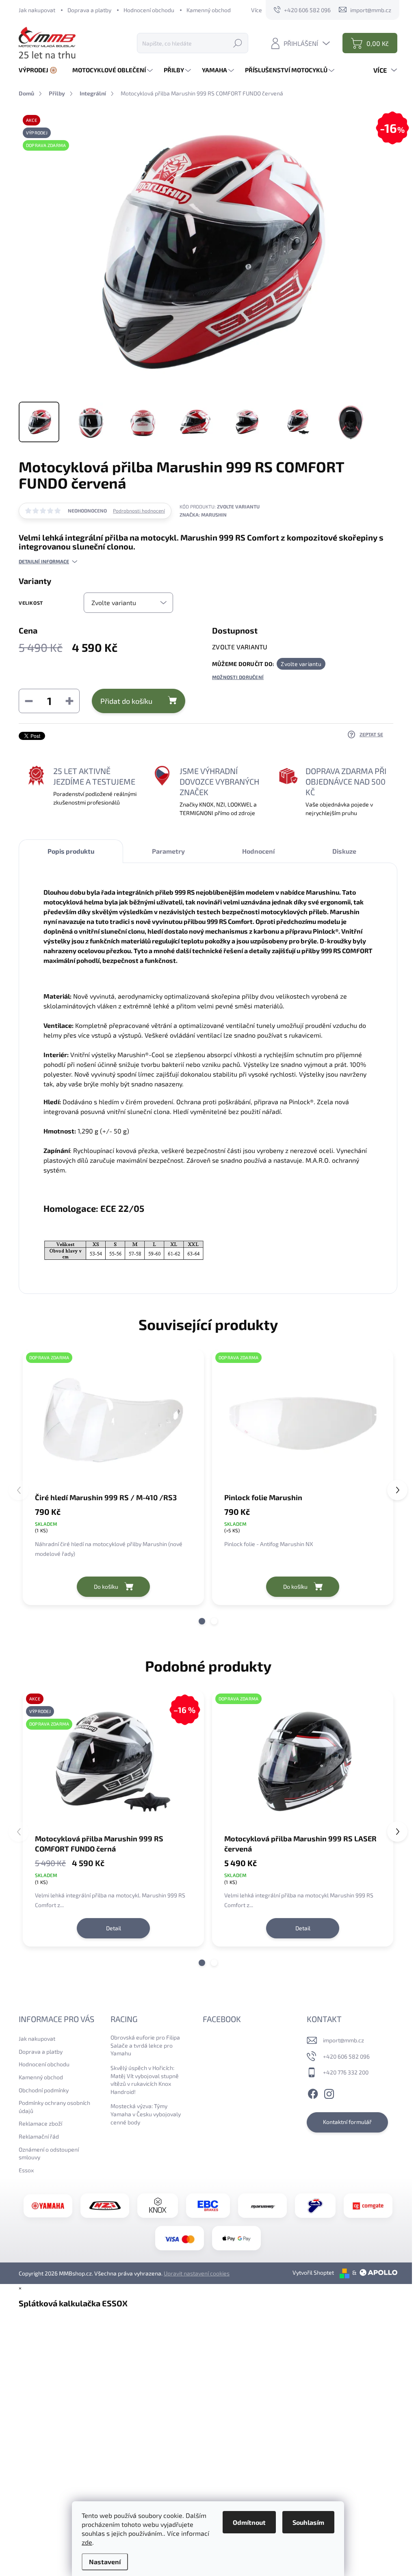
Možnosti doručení (238, 677)
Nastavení (105, 2562)
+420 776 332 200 (346, 2072)
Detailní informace (44, 561)
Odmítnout (249, 2522)
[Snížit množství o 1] (29, 701)
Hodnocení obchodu (149, 10)
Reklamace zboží (40, 2123)
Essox (26, 2170)
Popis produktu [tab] (71, 851)
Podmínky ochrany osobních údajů (54, 2107)
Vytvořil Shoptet (313, 2272)
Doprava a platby (89, 10)
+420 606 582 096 (346, 2056)
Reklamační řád (39, 2136)
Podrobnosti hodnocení (139, 510)
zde (87, 2542)
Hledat (238, 43)
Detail (114, 1928)
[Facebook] (313, 2093)
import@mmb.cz (343, 2040)
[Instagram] (329, 2093)
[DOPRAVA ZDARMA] (113, 1420)
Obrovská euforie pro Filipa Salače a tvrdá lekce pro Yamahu (145, 2045)
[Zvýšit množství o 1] (69, 701)
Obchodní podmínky (44, 2090)
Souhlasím (308, 2522)
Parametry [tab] (168, 851)
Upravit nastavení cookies (197, 2273)
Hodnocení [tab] (258, 851)
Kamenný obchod (209, 10)
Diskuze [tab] (344, 851)
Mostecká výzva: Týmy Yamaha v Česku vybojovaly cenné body (146, 2114)
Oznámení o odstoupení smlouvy (49, 2153)
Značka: (203, 515)
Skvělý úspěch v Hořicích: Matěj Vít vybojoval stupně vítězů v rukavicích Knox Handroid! (145, 2080)
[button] (202, 1621)
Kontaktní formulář (347, 2122)
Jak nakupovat (37, 10)
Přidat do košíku (126, 701)
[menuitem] (41, 70)
